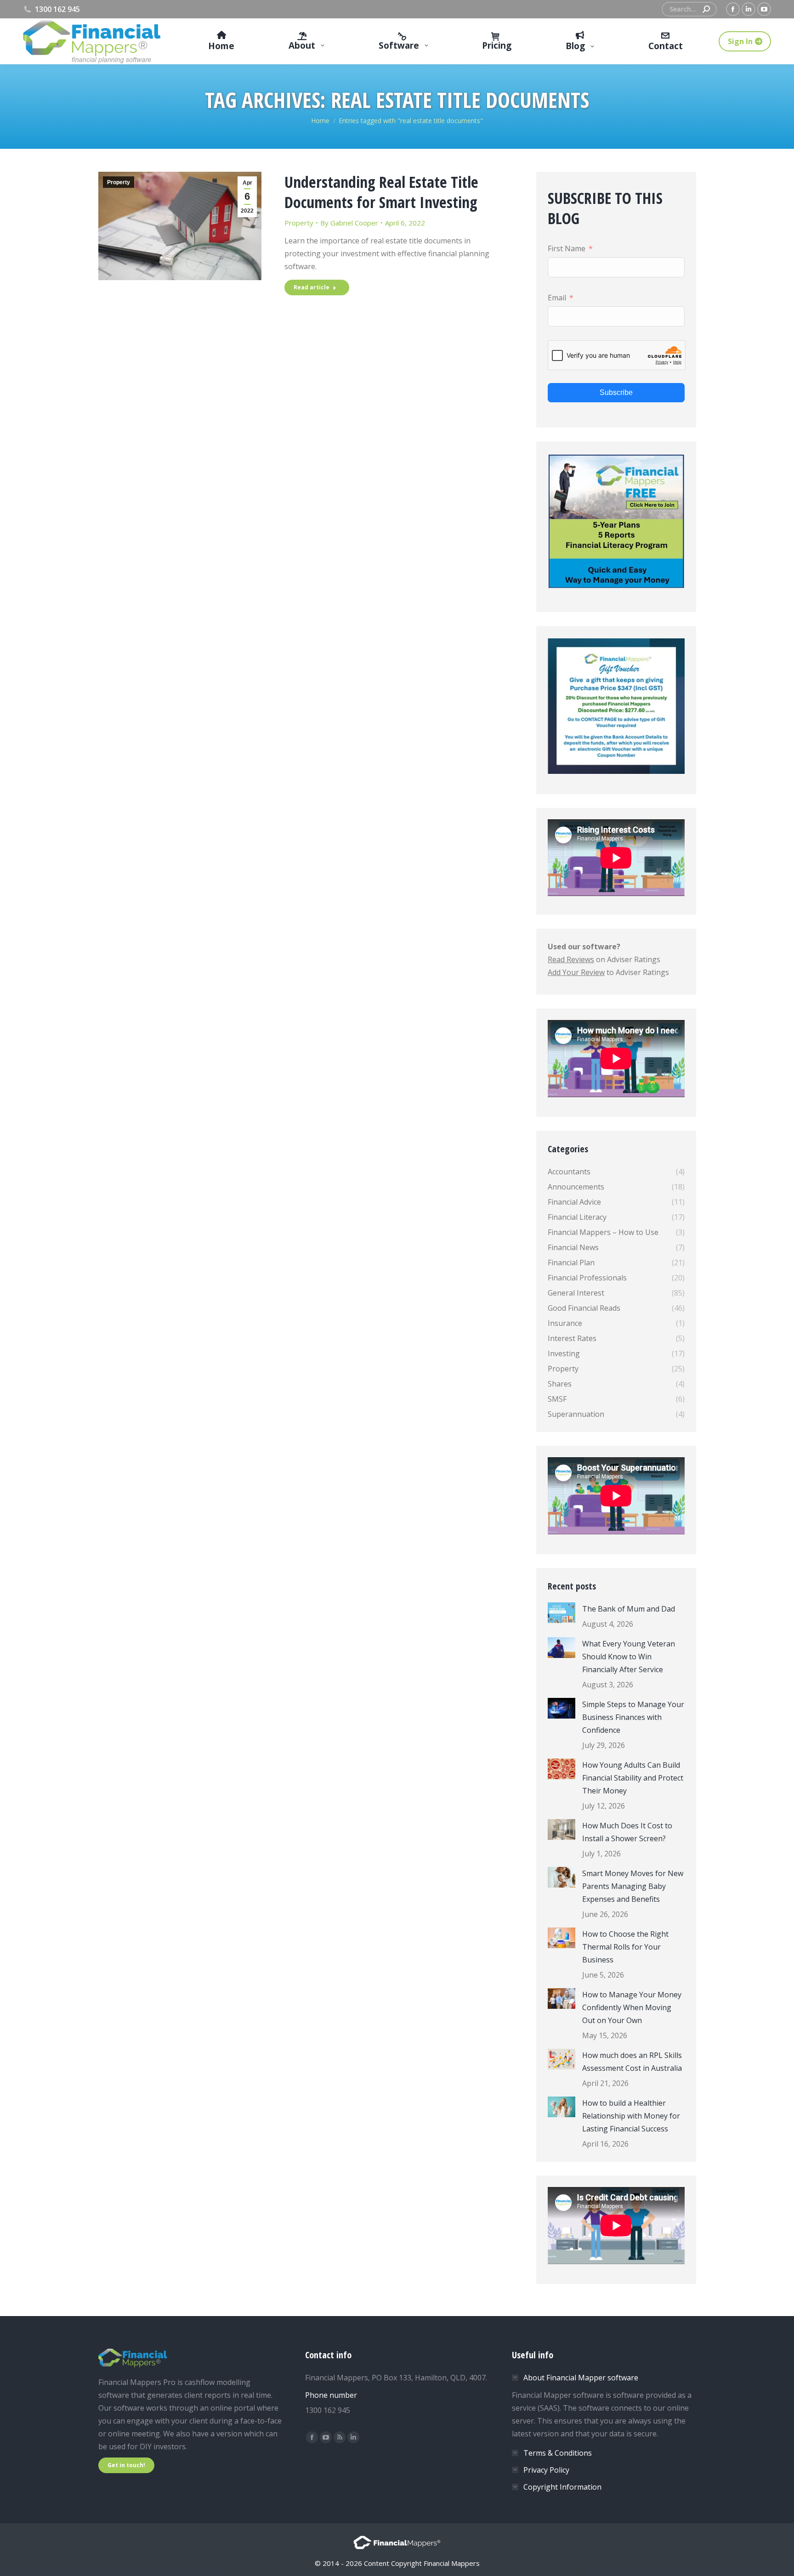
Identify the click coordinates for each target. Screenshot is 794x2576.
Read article (312, 287)
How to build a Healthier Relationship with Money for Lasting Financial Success (631, 2116)
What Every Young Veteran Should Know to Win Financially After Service (629, 1657)
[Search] (706, 9)
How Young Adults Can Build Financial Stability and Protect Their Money (633, 1778)
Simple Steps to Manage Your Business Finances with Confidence (633, 1717)
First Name (567, 248)
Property (119, 182)
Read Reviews (571, 959)
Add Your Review (576, 972)
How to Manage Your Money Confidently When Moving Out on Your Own (632, 2007)
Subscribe (616, 392)
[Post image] (561, 1613)
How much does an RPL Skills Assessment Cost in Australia (632, 2062)
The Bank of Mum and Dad (629, 1609)
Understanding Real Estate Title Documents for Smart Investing (381, 192)
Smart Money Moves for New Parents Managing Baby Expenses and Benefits (633, 1886)
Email (557, 298)
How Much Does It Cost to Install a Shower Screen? (627, 1832)
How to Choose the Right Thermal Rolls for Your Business (625, 1947)
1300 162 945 (57, 9)
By (349, 223)
